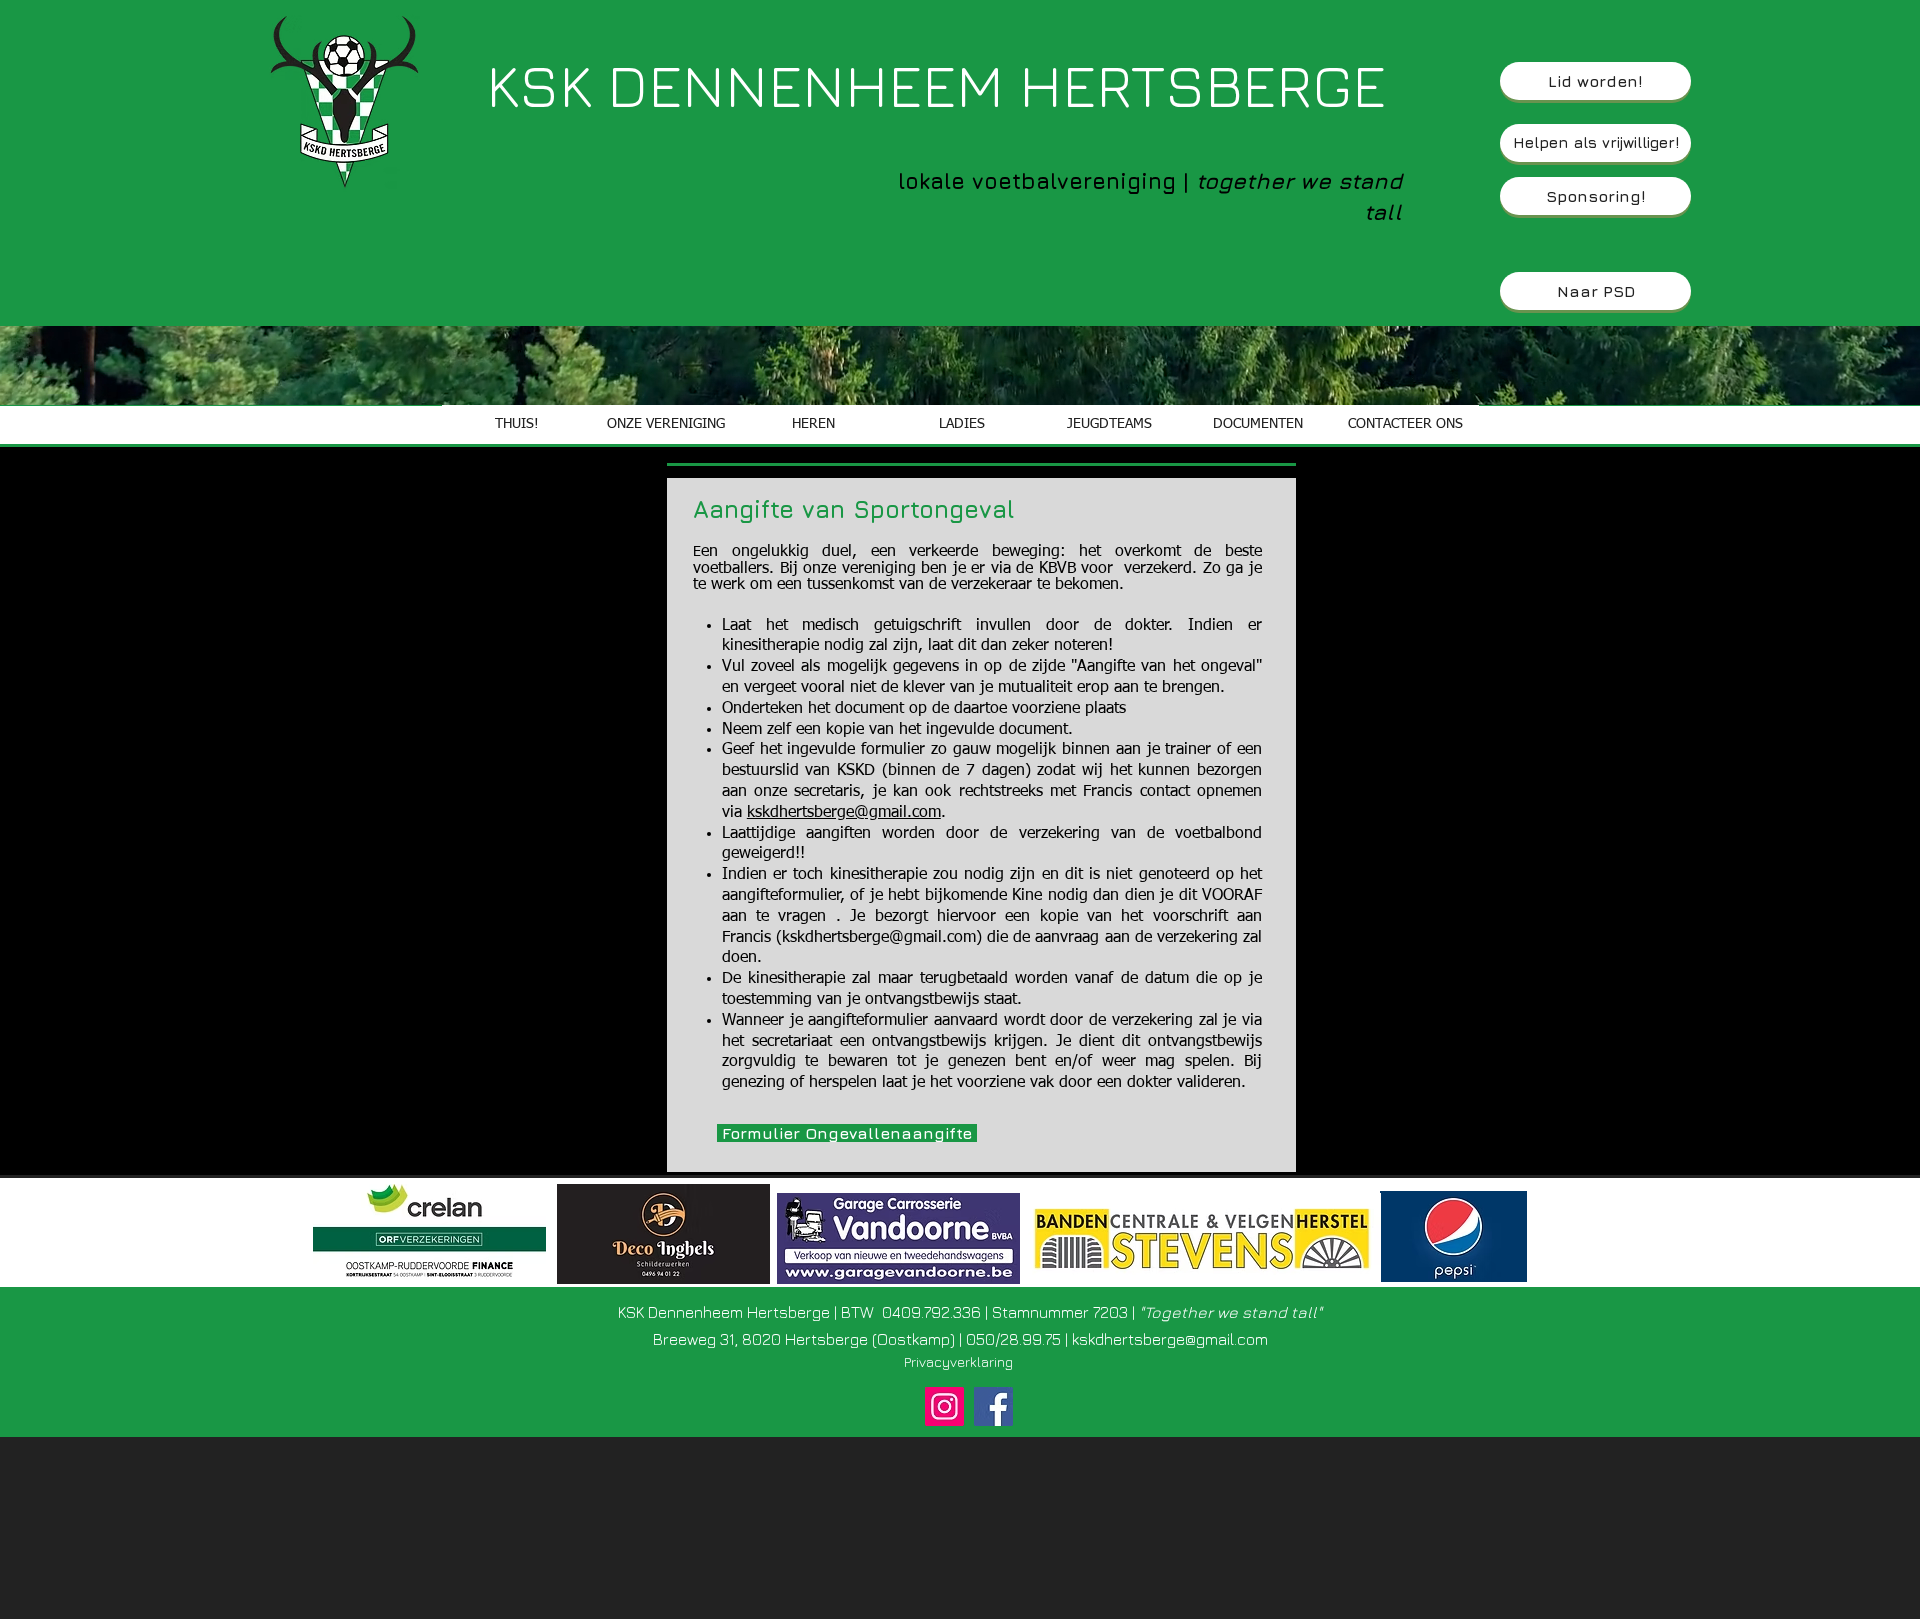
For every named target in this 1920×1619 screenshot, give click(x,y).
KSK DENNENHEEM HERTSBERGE (936, 84)
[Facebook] (993, 1406)
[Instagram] (944, 1406)
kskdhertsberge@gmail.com (844, 813)
